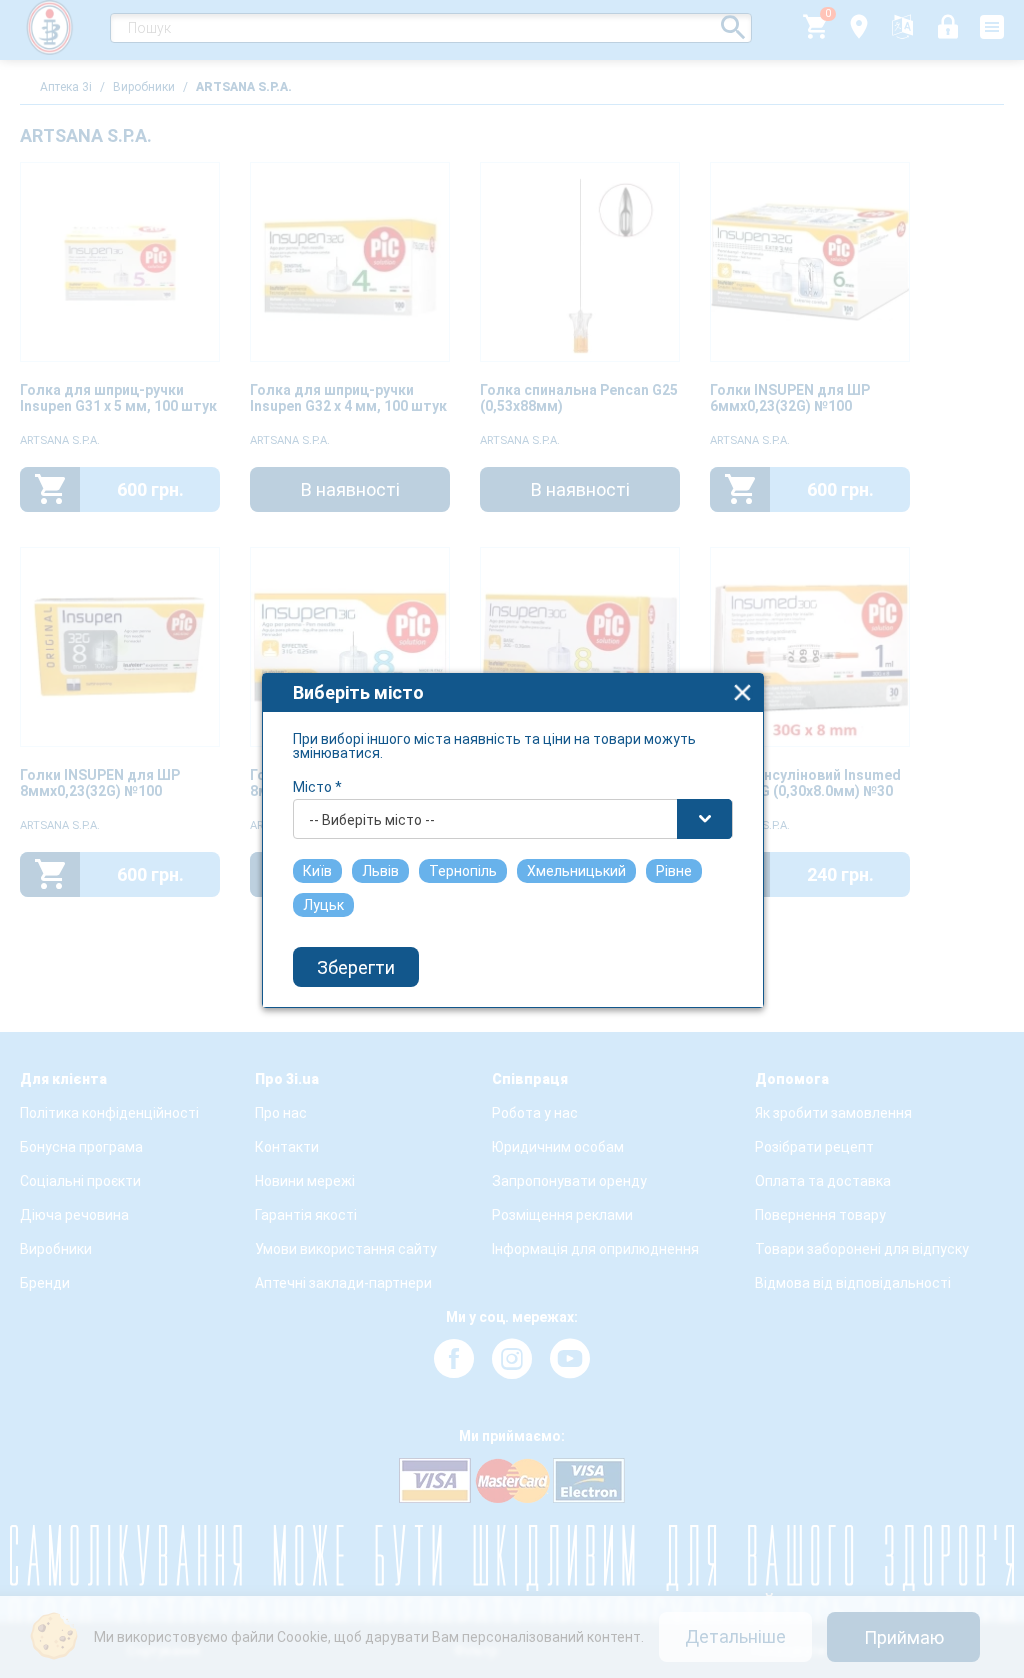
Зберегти (356, 967)
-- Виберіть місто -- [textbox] (372, 820)
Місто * (317, 787)
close (742, 692)
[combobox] (513, 819)
